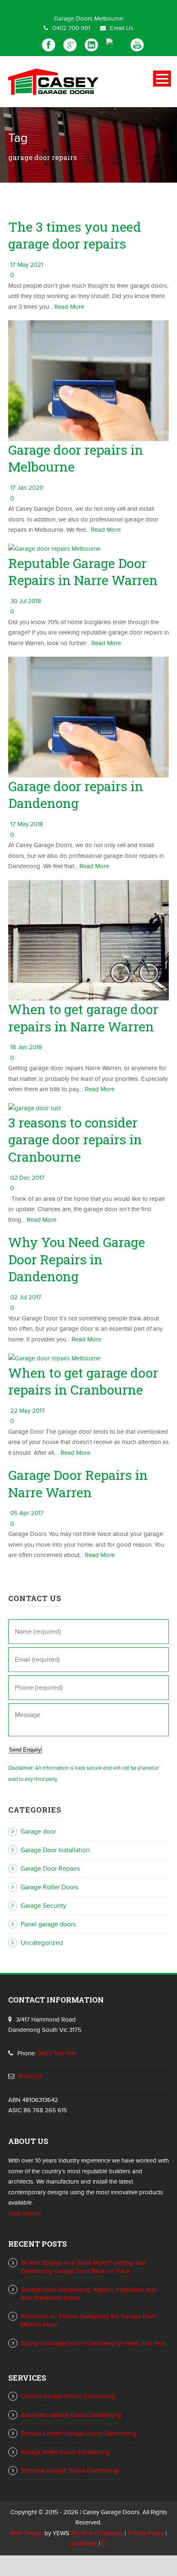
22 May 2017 (28, 1411)
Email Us (122, 28)
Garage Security (43, 1906)
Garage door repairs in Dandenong (76, 795)
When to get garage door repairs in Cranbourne (83, 1381)
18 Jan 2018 (26, 1047)
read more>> (25, 2213)
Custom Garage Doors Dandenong (68, 2396)
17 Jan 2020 (27, 488)
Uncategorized (42, 1943)
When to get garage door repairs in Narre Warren (83, 1018)
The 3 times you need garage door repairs (75, 235)
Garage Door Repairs (50, 1869)
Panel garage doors (48, 1924)
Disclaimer (83, 2543)
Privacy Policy (146, 2533)
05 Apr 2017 (27, 1513)
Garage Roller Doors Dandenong (65, 2452)
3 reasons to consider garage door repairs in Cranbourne (75, 1139)
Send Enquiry (25, 1750)
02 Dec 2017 (27, 1178)
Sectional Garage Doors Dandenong (70, 2470)
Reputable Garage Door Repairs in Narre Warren (83, 572)
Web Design (27, 2533)
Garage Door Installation (55, 1850)
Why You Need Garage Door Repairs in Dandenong (77, 1259)
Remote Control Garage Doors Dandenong (79, 2433)
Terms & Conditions (97, 2533)
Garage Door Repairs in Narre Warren (78, 1483)
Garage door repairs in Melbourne (76, 458)
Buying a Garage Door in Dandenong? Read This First (93, 2343)
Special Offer (89, 4)
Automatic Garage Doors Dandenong (71, 2415)
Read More (69, 307)
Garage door (38, 1832)
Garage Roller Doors (49, 1887)
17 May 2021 (27, 265)
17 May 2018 (27, 824)
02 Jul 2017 (26, 1297)
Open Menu (162, 79)
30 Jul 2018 (26, 601)
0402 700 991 (71, 28)
